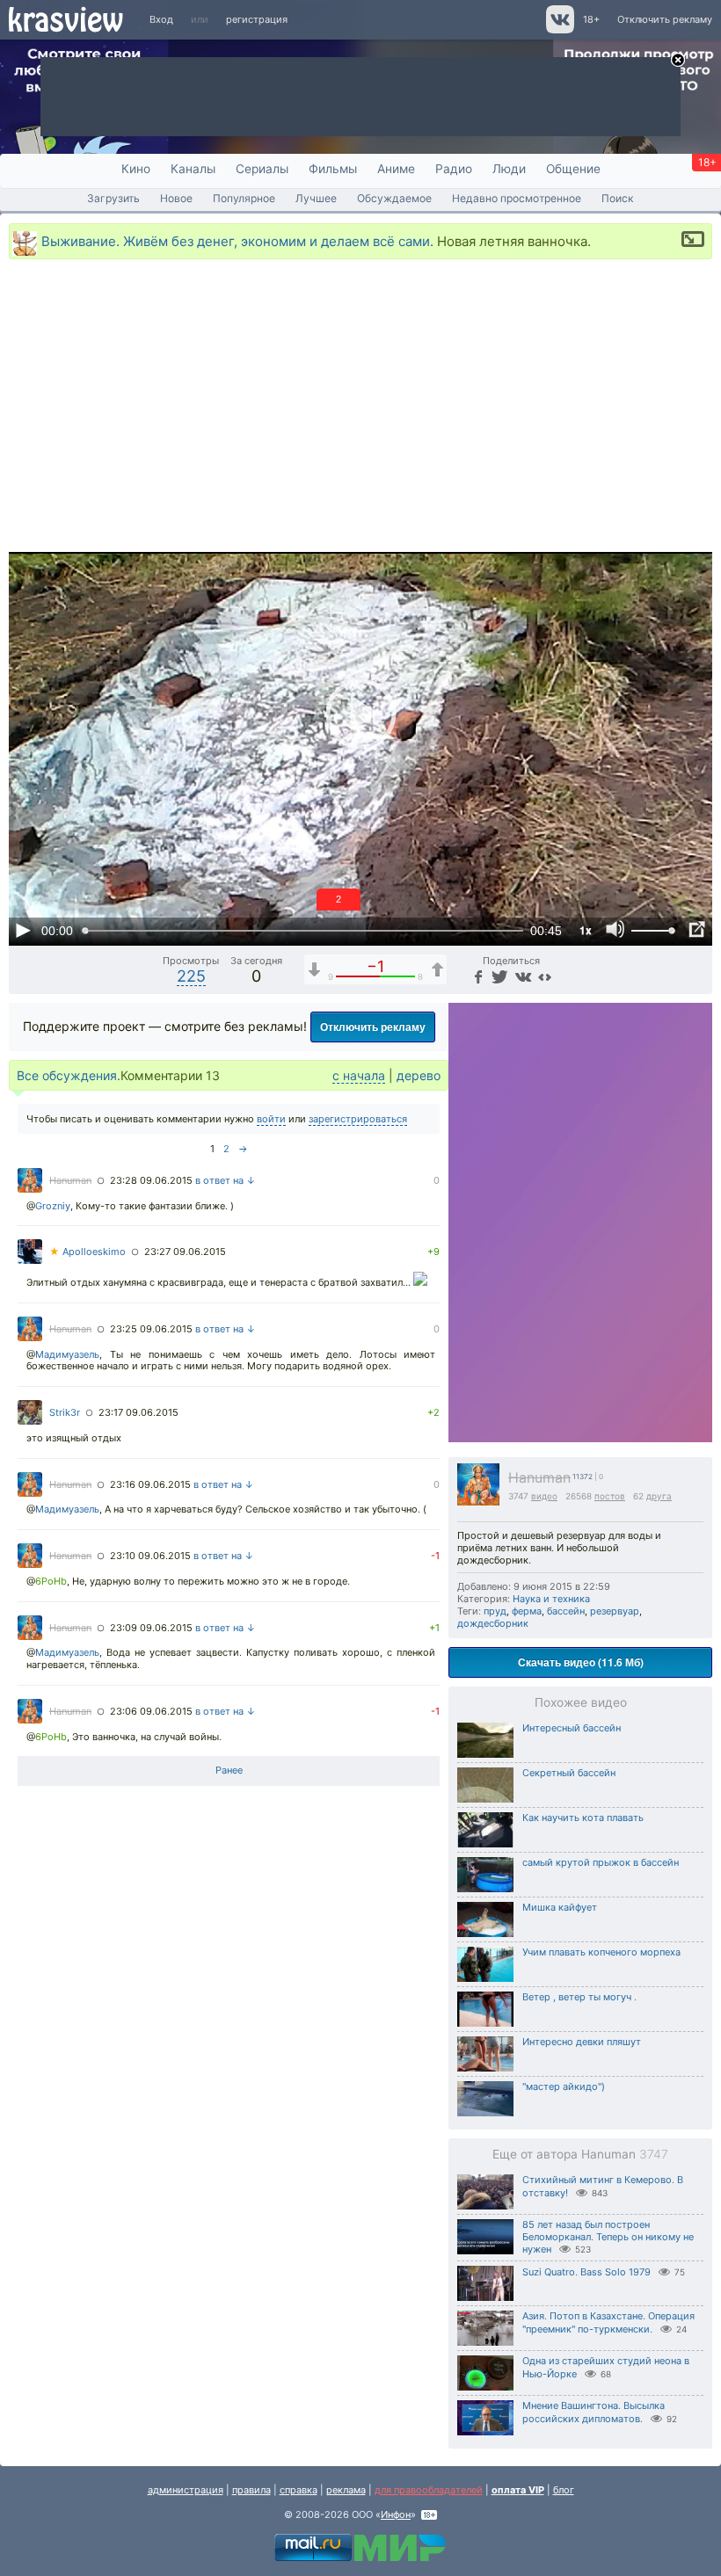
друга (659, 1496)
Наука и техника (551, 1599)
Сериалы (262, 169)
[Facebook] (477, 976)
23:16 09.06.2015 (150, 1484)
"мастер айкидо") (564, 2086)
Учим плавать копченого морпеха (601, 1952)
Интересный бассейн (572, 1728)
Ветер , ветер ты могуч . (579, 1997)
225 (191, 976)
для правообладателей (429, 2490)
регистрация (257, 19)
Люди (509, 169)
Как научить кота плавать (583, 1818)
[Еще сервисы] (545, 976)
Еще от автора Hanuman (580, 2154)
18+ (591, 19)
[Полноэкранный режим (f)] (696, 930)
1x (586, 930)
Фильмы (333, 169)
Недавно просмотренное (517, 198)
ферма (527, 1611)
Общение (573, 169)
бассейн (566, 1611)
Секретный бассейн (569, 1773)
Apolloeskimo (87, 1252)
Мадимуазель (67, 1354)
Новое (176, 198)
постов (610, 1496)
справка (299, 2490)
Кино (136, 169)
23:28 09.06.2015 (151, 1180)
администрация (186, 2490)
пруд (495, 1611)
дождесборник (493, 1623)
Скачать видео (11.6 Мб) (581, 1662)
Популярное (244, 198)
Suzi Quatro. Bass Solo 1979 (586, 2272)
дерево (419, 1075)
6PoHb (51, 1581)
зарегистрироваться (358, 1119)
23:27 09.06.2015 (185, 1252)
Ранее (229, 1770)
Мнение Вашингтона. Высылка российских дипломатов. (594, 2412)
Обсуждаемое (394, 198)
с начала (359, 1075)
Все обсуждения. (69, 1075)
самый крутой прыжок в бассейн (601, 1862)
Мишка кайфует (560, 1907)
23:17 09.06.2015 (138, 1412)
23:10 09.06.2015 (150, 1556)
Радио (454, 169)
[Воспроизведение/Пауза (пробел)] (23, 930)
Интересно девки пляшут (582, 2042)
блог (564, 2490)
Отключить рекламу (665, 19)
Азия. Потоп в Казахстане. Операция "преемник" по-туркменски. (608, 2322)
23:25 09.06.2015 (151, 1329)
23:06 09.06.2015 (151, 1711)
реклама (346, 2490)
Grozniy (53, 1206)
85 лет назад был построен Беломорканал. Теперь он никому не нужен (608, 2237)
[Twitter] (498, 976)
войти (271, 1119)
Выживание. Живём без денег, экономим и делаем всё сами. (237, 240)
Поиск (618, 198)
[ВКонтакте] (521, 976)
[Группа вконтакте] (559, 30)
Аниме (396, 169)
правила (251, 2490)
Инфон (396, 2514)
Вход (161, 19)
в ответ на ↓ (226, 1180)
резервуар (615, 1611)
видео (544, 1496)
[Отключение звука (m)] (615, 930)
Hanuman (539, 1478)
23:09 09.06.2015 (151, 1628)
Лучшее (316, 198)
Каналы (193, 169)
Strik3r (65, 1412)
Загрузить (113, 198)
